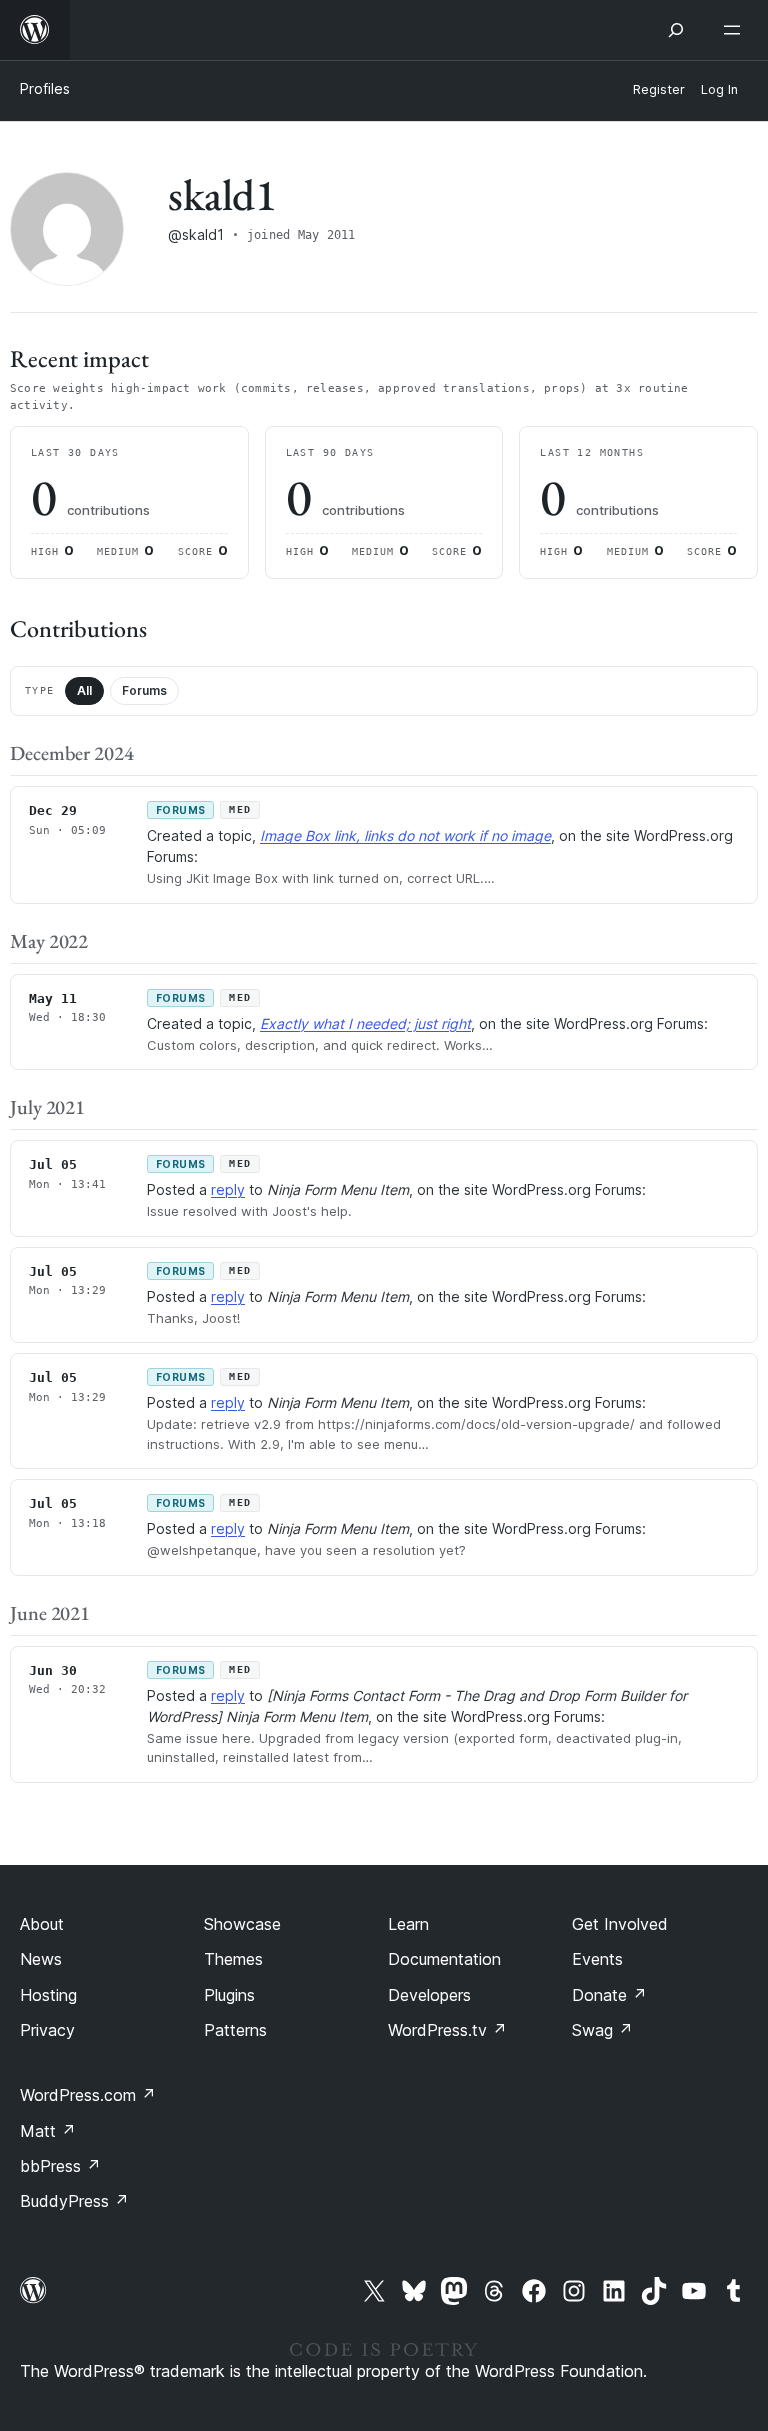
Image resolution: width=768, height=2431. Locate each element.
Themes (233, 1959)
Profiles (45, 88)
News (41, 1959)
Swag (602, 2030)
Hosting (48, 1995)
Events (597, 1959)
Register (659, 89)
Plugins (229, 1995)
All (84, 690)
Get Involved (620, 1924)
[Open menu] (736, 30)
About (42, 1924)
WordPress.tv (447, 2030)
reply (228, 1189)
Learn (408, 1924)
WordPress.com (88, 2095)
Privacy (47, 2030)
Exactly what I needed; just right (365, 1023)
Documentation (444, 1959)
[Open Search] (676, 30)
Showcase (242, 1924)
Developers (429, 1995)
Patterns (235, 2030)
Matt (48, 2131)
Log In (719, 89)
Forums (144, 690)
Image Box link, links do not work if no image (405, 835)
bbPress (60, 2166)
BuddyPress (74, 2201)
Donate (609, 1995)
